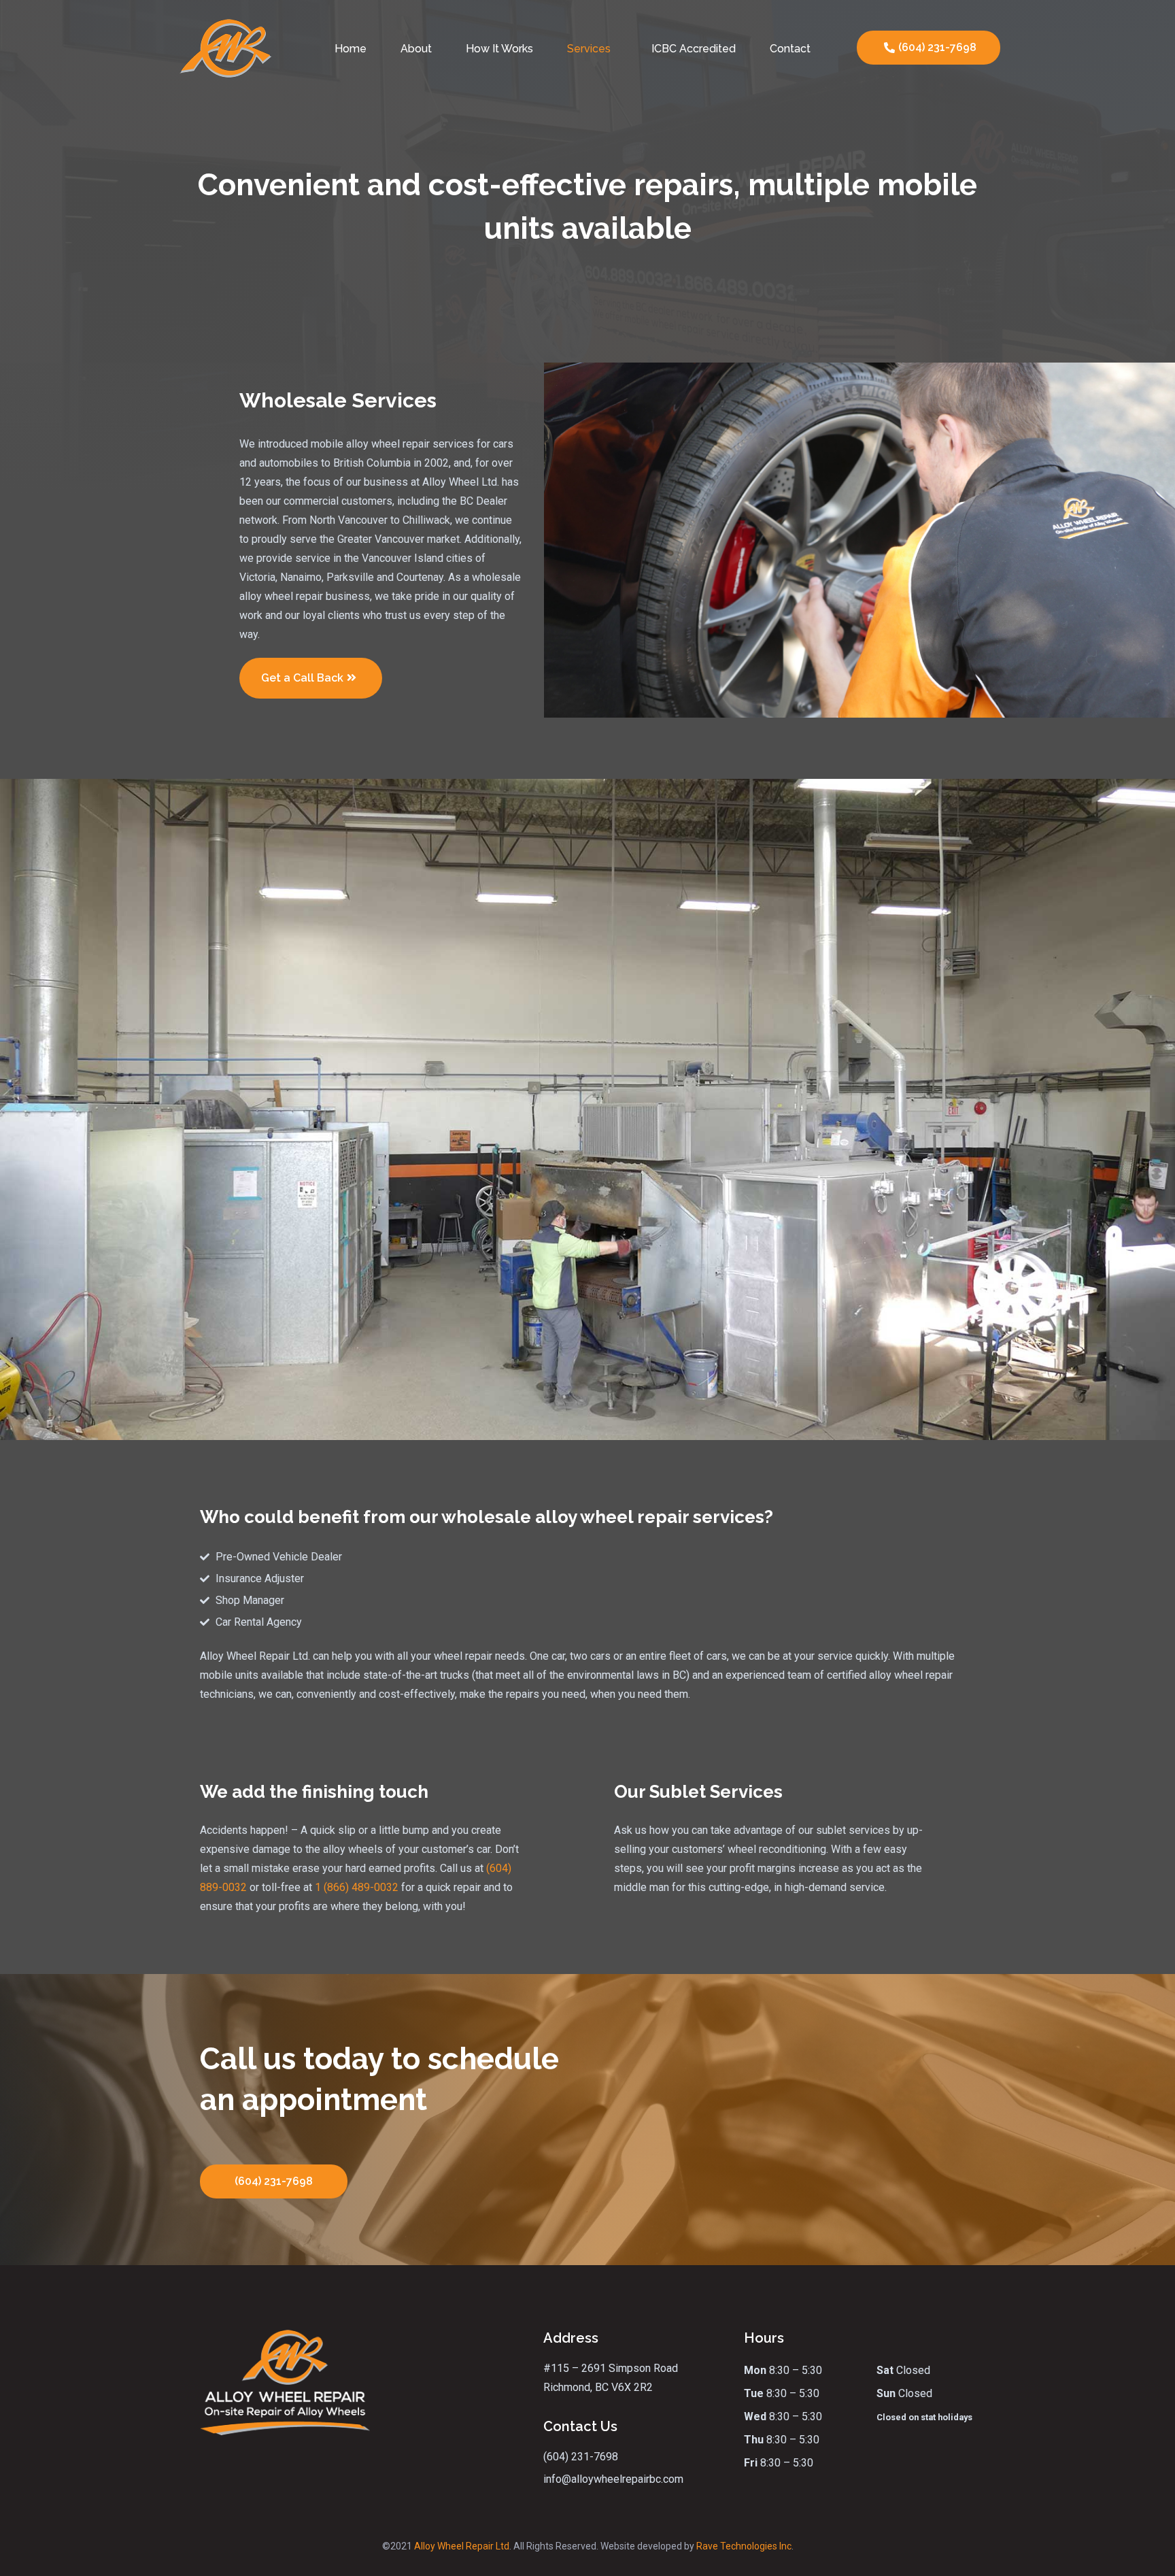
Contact (790, 49)
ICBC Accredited (694, 49)
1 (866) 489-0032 (357, 1887)
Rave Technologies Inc (744, 2546)
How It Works (499, 49)
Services (589, 49)
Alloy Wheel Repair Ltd (462, 2546)
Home (351, 49)
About (416, 49)
